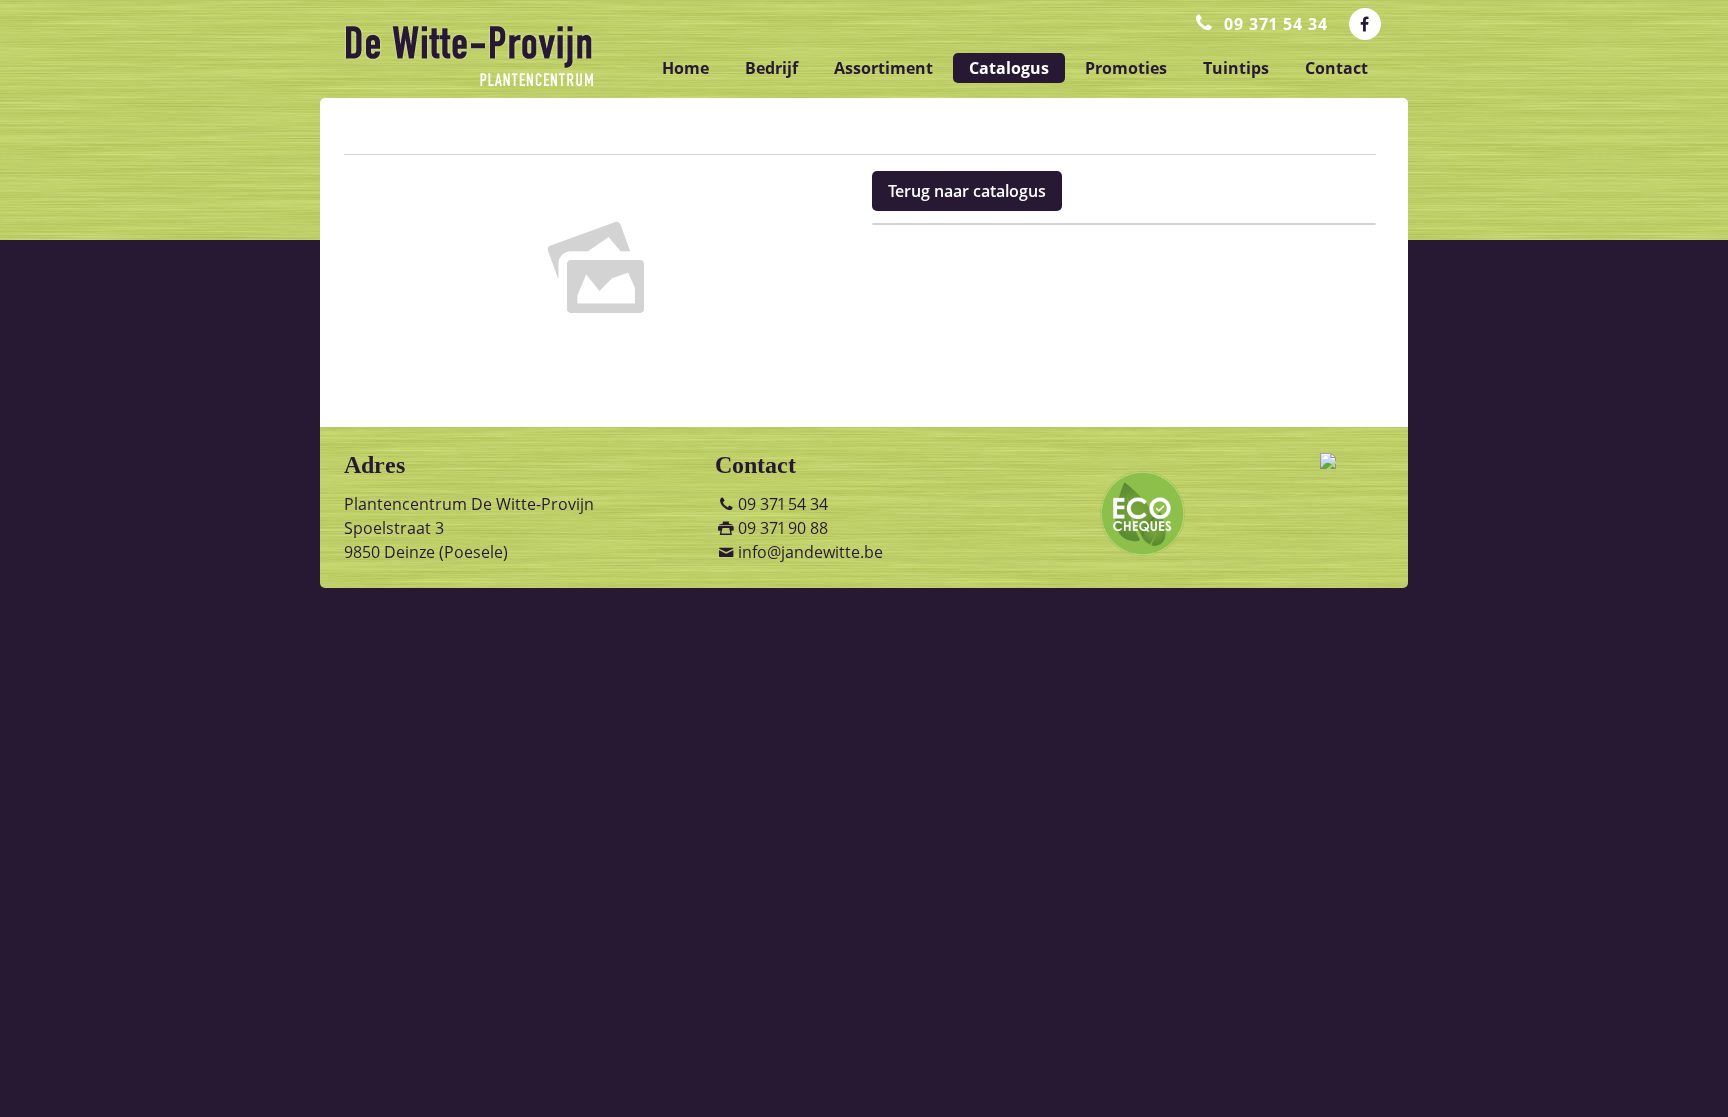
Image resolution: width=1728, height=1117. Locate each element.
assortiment (883, 68)
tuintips (1236, 68)
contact (1336, 68)
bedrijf (771, 68)
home (685, 68)
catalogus (1009, 68)
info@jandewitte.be (810, 552)
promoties (1126, 68)
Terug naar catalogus (967, 191)
